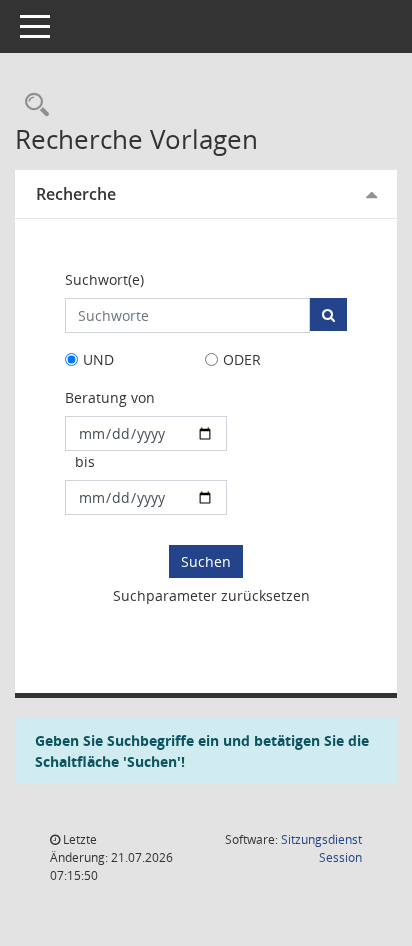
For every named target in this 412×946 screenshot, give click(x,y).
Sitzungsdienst (321, 848)
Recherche (76, 194)
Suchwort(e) (104, 279)
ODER (242, 359)
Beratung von (110, 397)
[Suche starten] (328, 314)
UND (98, 359)
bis (85, 461)
